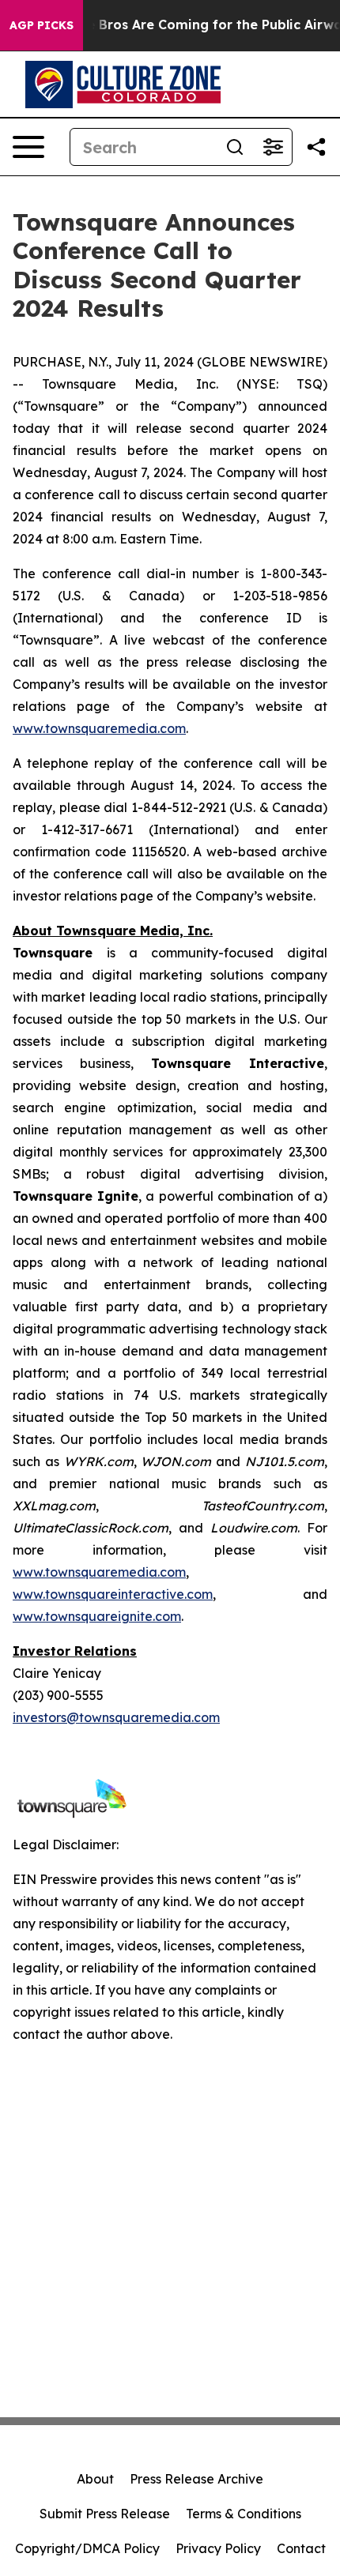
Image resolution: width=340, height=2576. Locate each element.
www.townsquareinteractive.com (113, 1594)
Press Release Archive (196, 2479)
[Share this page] (316, 147)
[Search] (235, 147)
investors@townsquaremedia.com (116, 1717)
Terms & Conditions (244, 2514)
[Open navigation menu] (28, 147)
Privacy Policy (218, 2548)
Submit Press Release (105, 2514)
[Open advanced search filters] (273, 147)
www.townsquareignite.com (97, 1616)
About (95, 2479)
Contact (301, 2548)
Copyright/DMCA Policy (87, 2548)
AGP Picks (42, 25)
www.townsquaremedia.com (99, 728)
